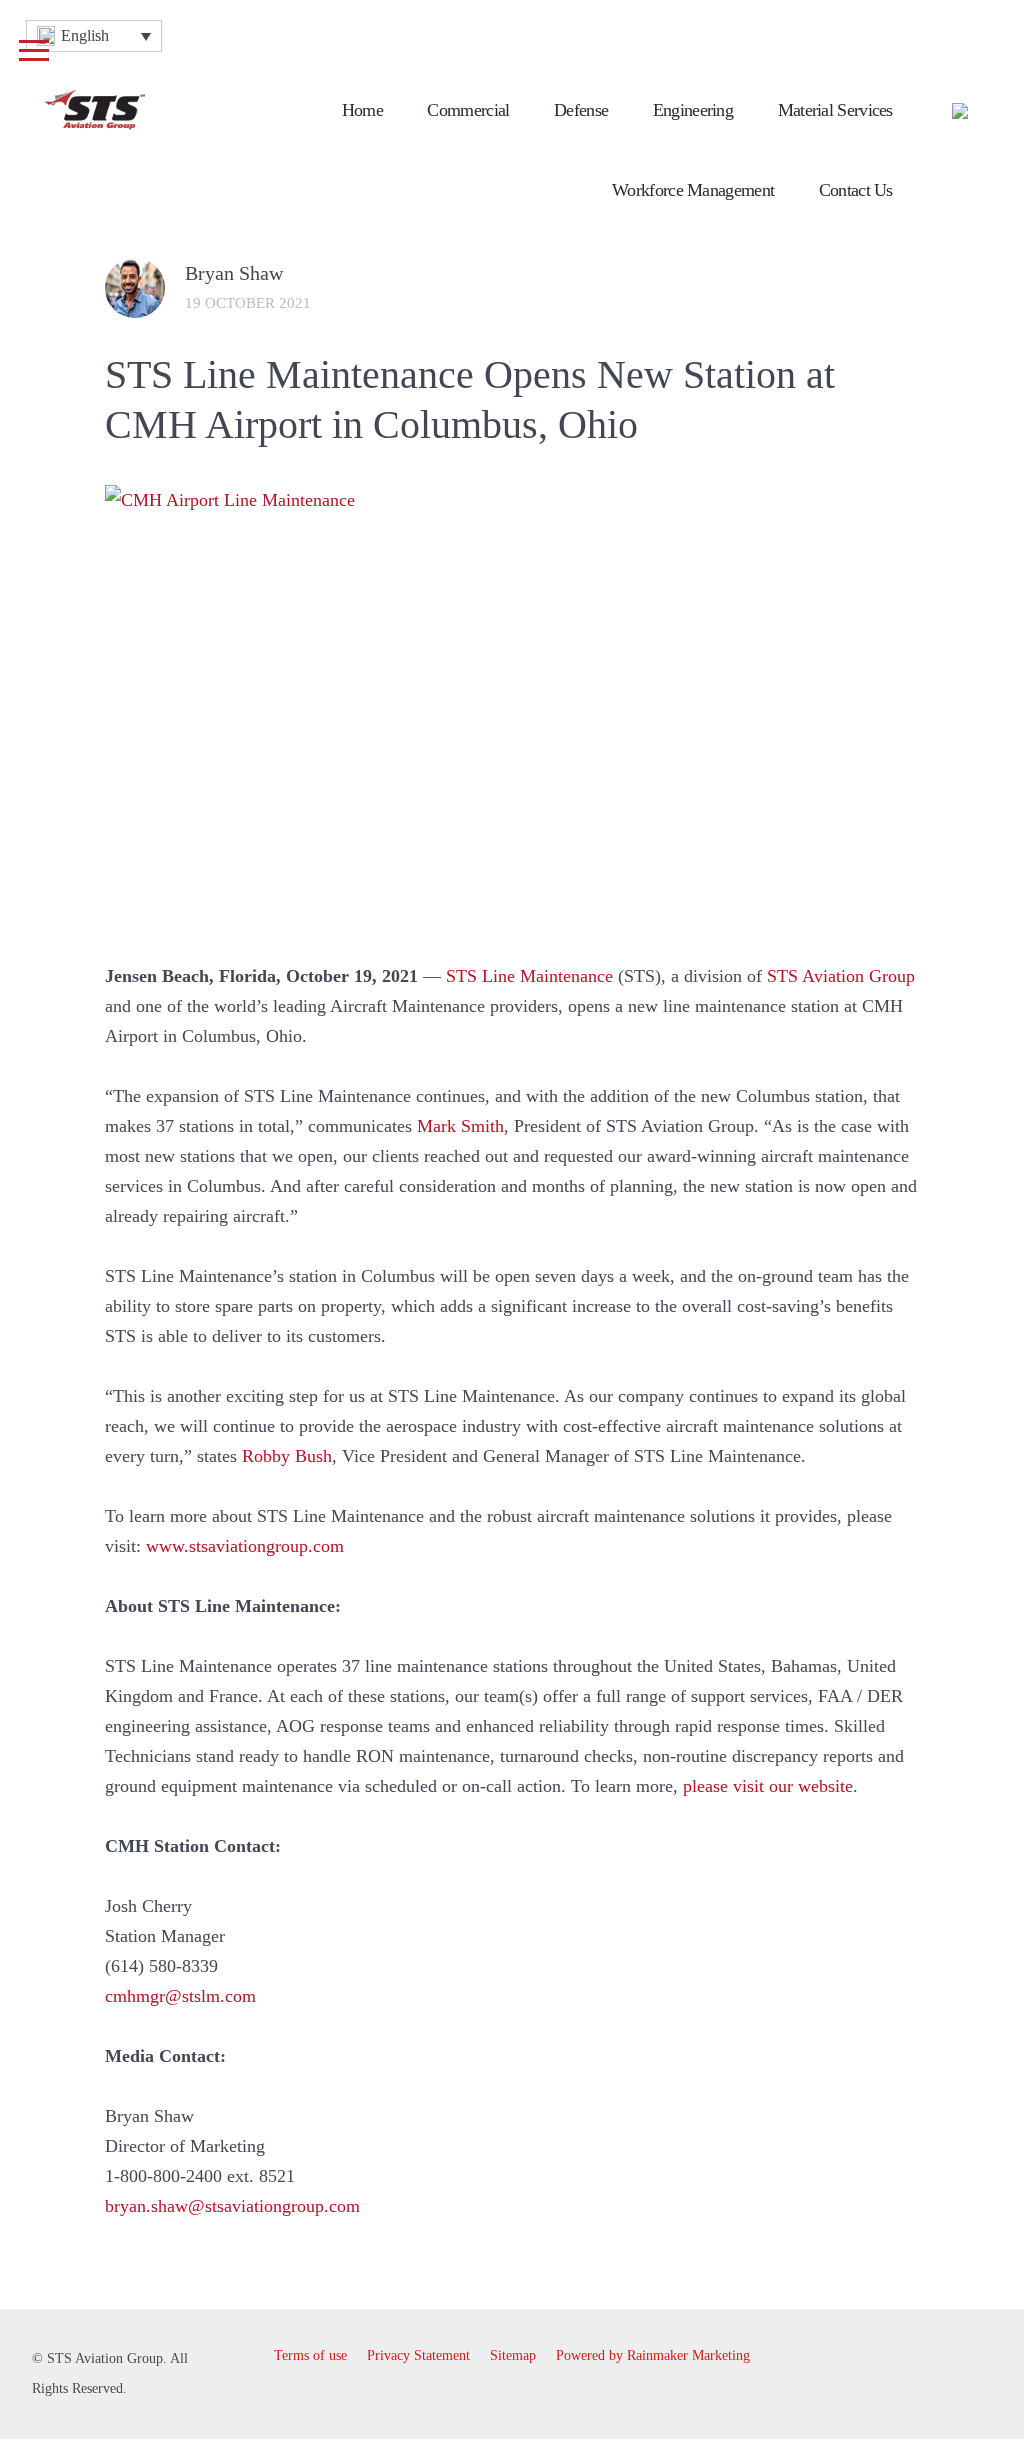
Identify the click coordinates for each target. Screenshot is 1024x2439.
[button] (94, 36)
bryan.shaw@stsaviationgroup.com (232, 2206)
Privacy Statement (418, 2355)
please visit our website (768, 1786)
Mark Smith (460, 1126)
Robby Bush (287, 1456)
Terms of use (310, 2355)
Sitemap (513, 2355)
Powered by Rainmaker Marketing (653, 2355)
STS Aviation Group (841, 976)
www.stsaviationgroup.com (245, 1546)
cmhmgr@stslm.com (180, 1996)
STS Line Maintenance (529, 976)
